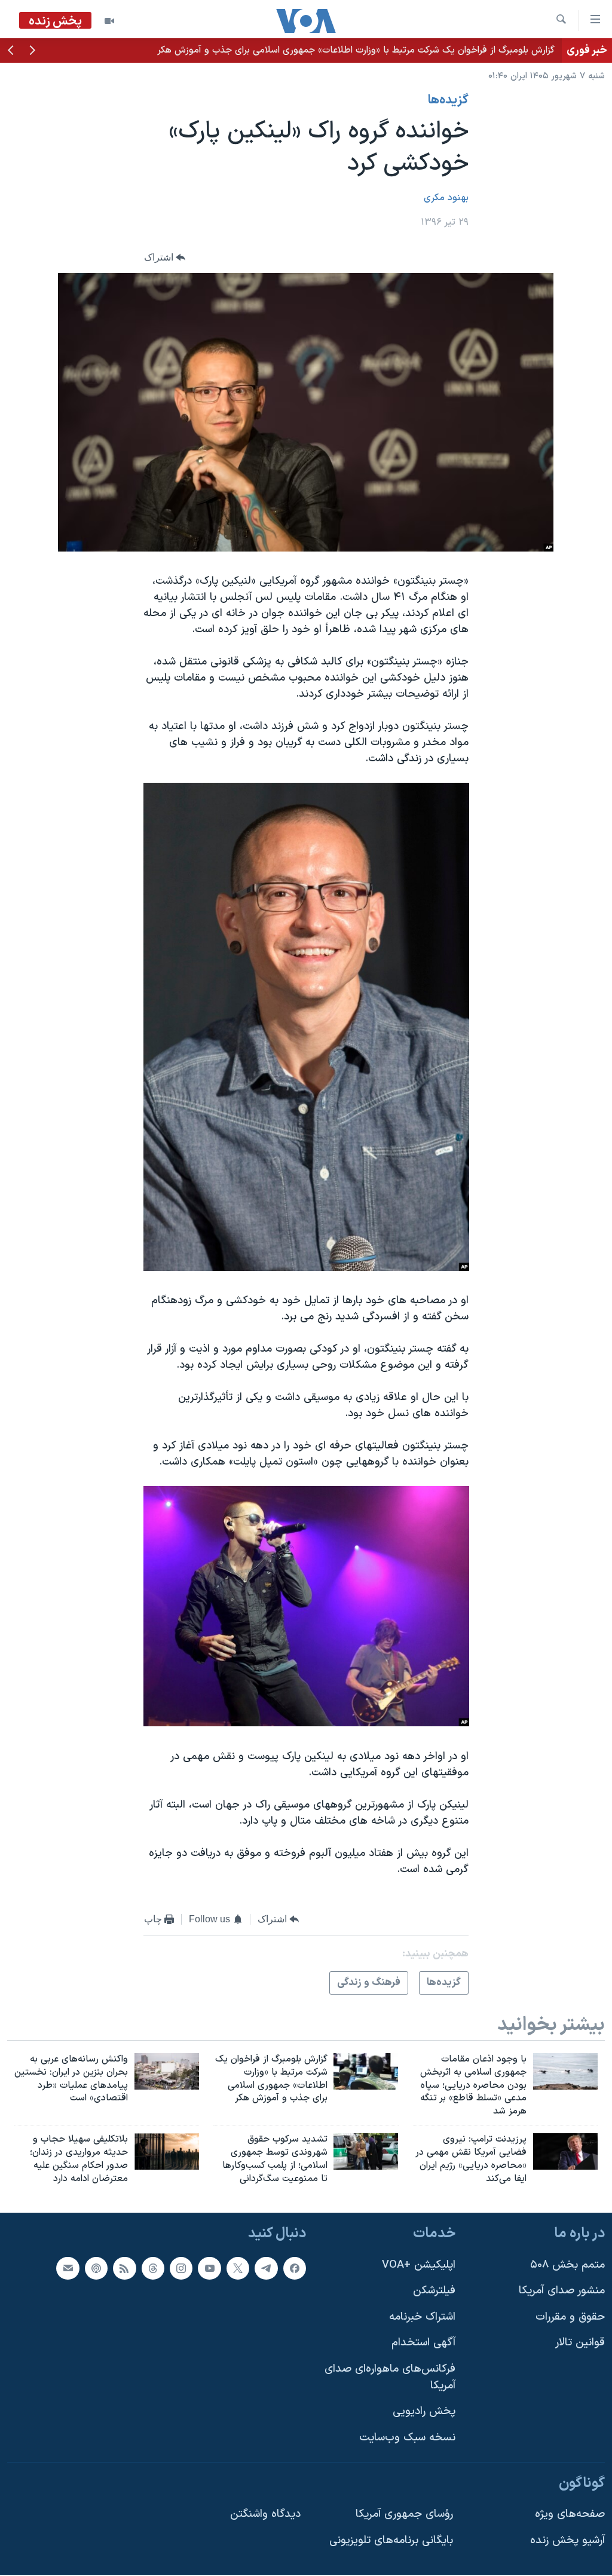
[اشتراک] (68, 2268)
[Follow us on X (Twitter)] (238, 2268)
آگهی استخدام (423, 2343)
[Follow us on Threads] (153, 2268)
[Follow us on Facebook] (295, 2268)
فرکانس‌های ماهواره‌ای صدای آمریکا (390, 2377)
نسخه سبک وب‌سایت (407, 2438)
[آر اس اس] (124, 2268)
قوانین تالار (580, 2343)
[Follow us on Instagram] (181, 2268)
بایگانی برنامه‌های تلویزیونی (391, 2540)
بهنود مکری (446, 198)
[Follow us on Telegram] (266, 2268)
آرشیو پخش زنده (567, 2540)
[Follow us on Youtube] (209, 2268)
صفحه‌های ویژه (570, 2514)
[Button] (165, 258)
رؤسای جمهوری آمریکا (404, 2514)
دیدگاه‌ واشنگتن (265, 2514)
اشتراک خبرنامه (422, 2317)
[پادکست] (96, 2268)
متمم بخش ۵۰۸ (567, 2265)
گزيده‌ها (448, 100)
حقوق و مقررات (570, 2317)
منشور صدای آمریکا (562, 2291)
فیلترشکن (434, 2291)
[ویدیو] (109, 21)
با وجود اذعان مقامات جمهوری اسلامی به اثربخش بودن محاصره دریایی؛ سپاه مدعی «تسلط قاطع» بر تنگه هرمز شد (330, 50)
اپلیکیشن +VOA (419, 2265)
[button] (32, 51)
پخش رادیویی (424, 2412)
